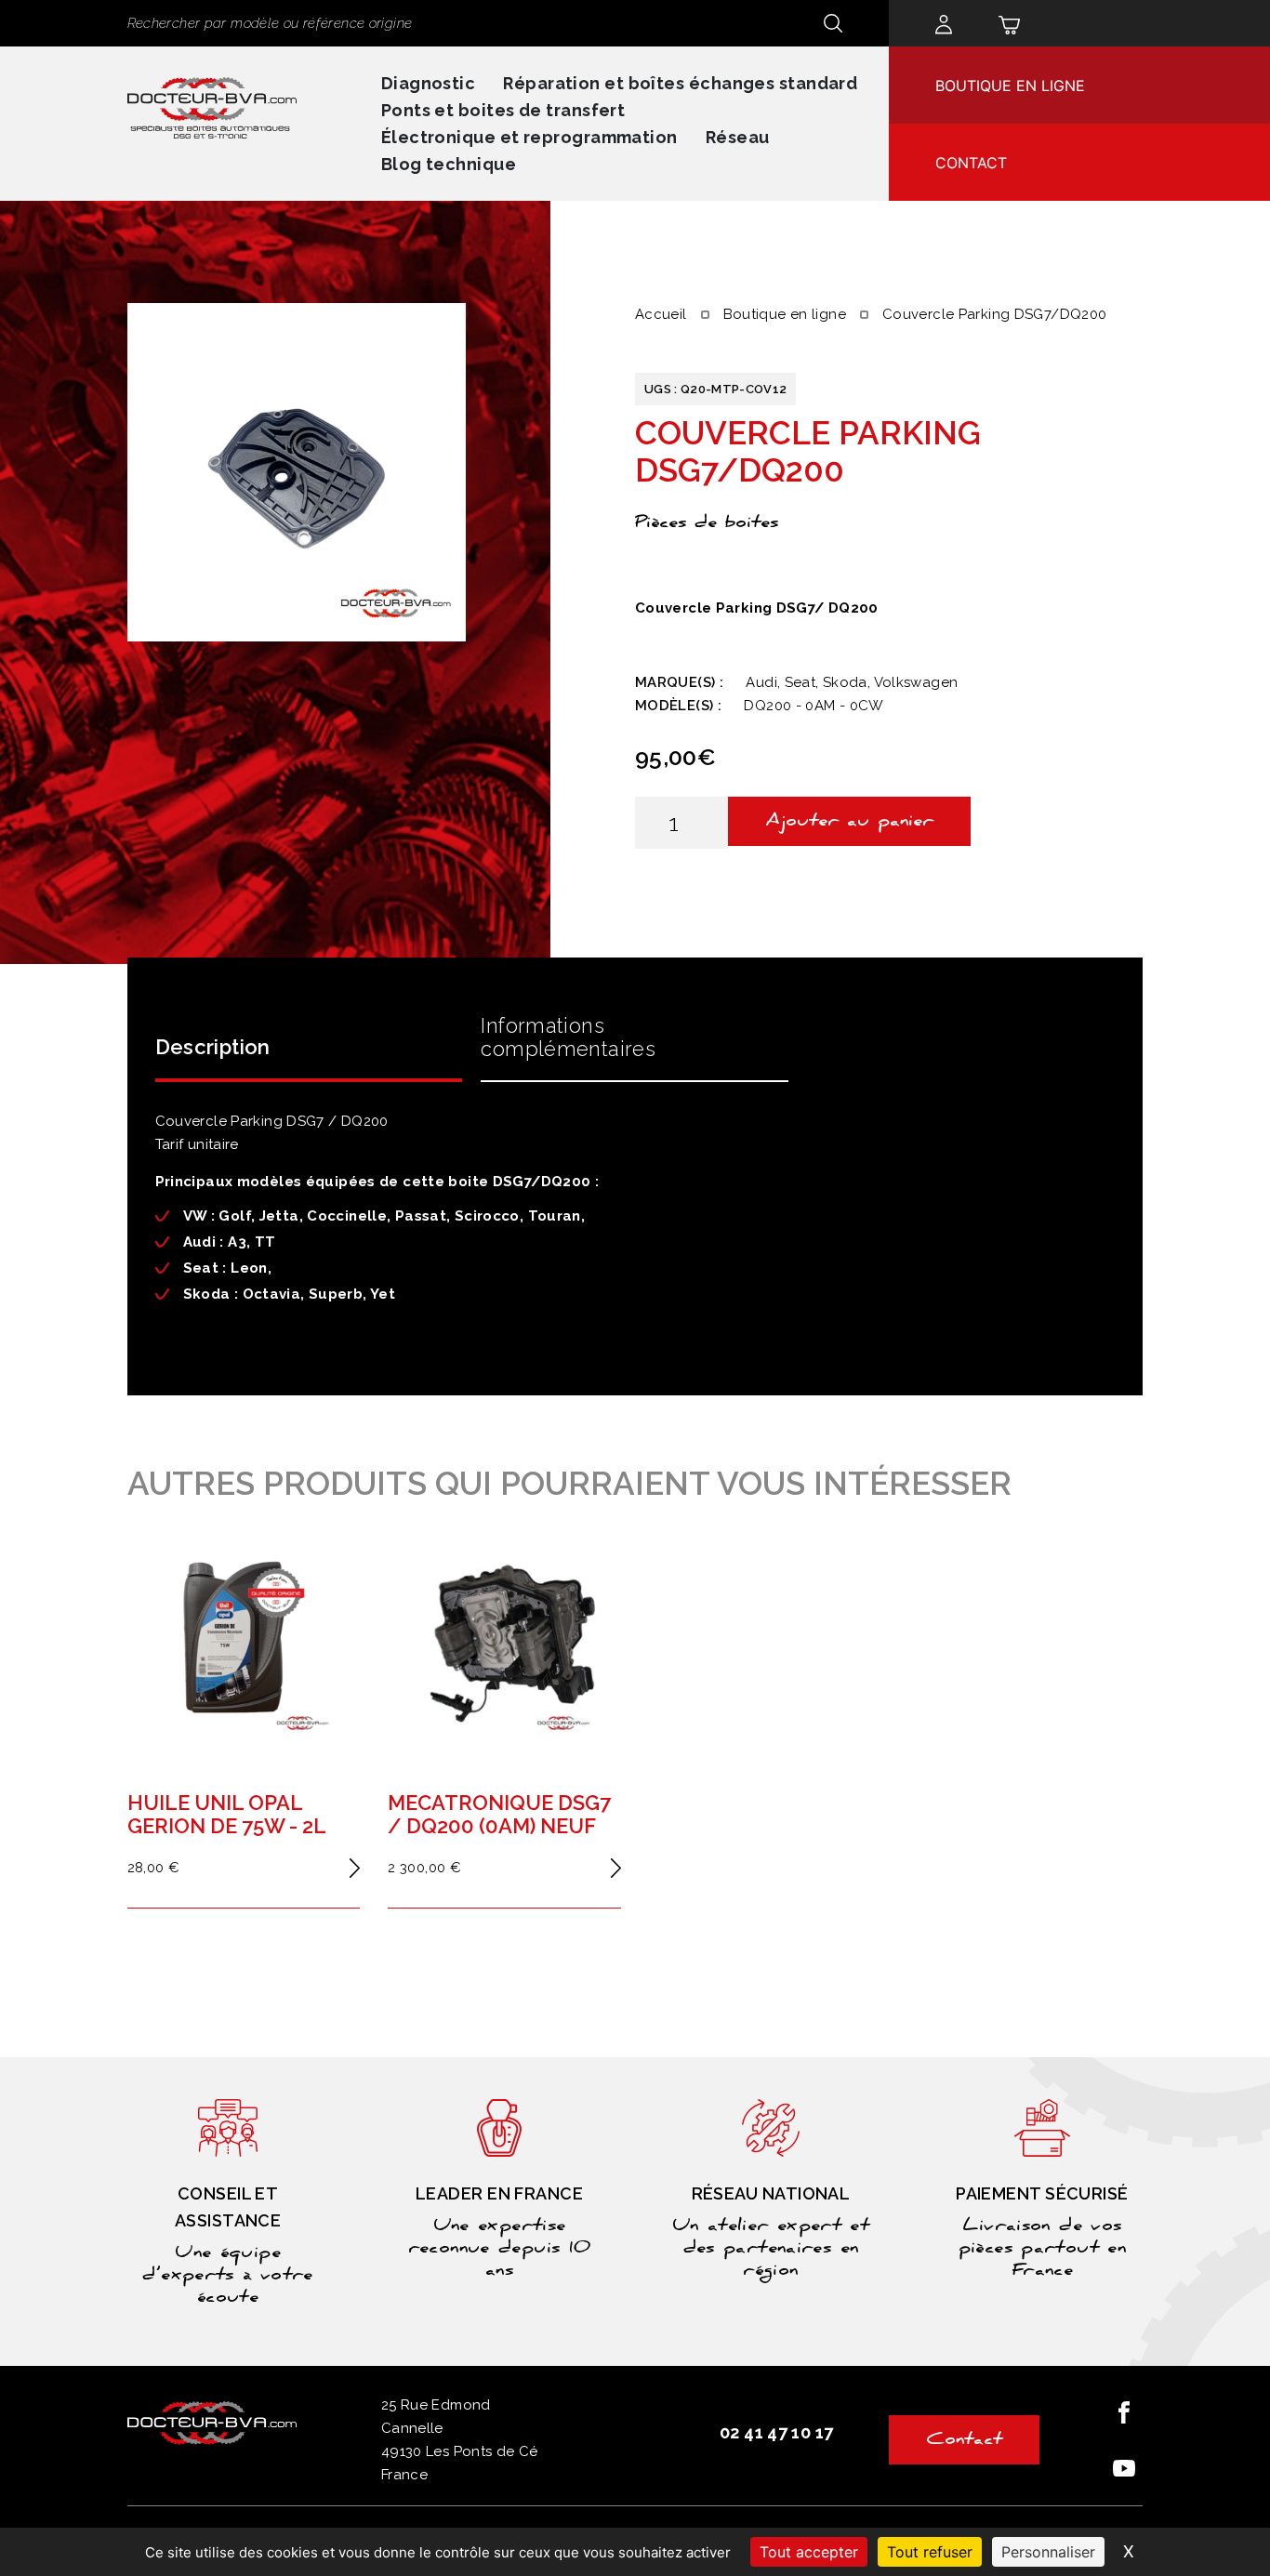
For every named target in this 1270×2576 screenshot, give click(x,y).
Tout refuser (930, 2552)
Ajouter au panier (849, 823)
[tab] (309, 1043)
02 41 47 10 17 (776, 2432)
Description (213, 1047)
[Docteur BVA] (212, 103)
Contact (971, 163)
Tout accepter (809, 2552)
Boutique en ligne (1010, 86)
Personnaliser (1048, 2552)
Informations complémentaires (568, 1037)
